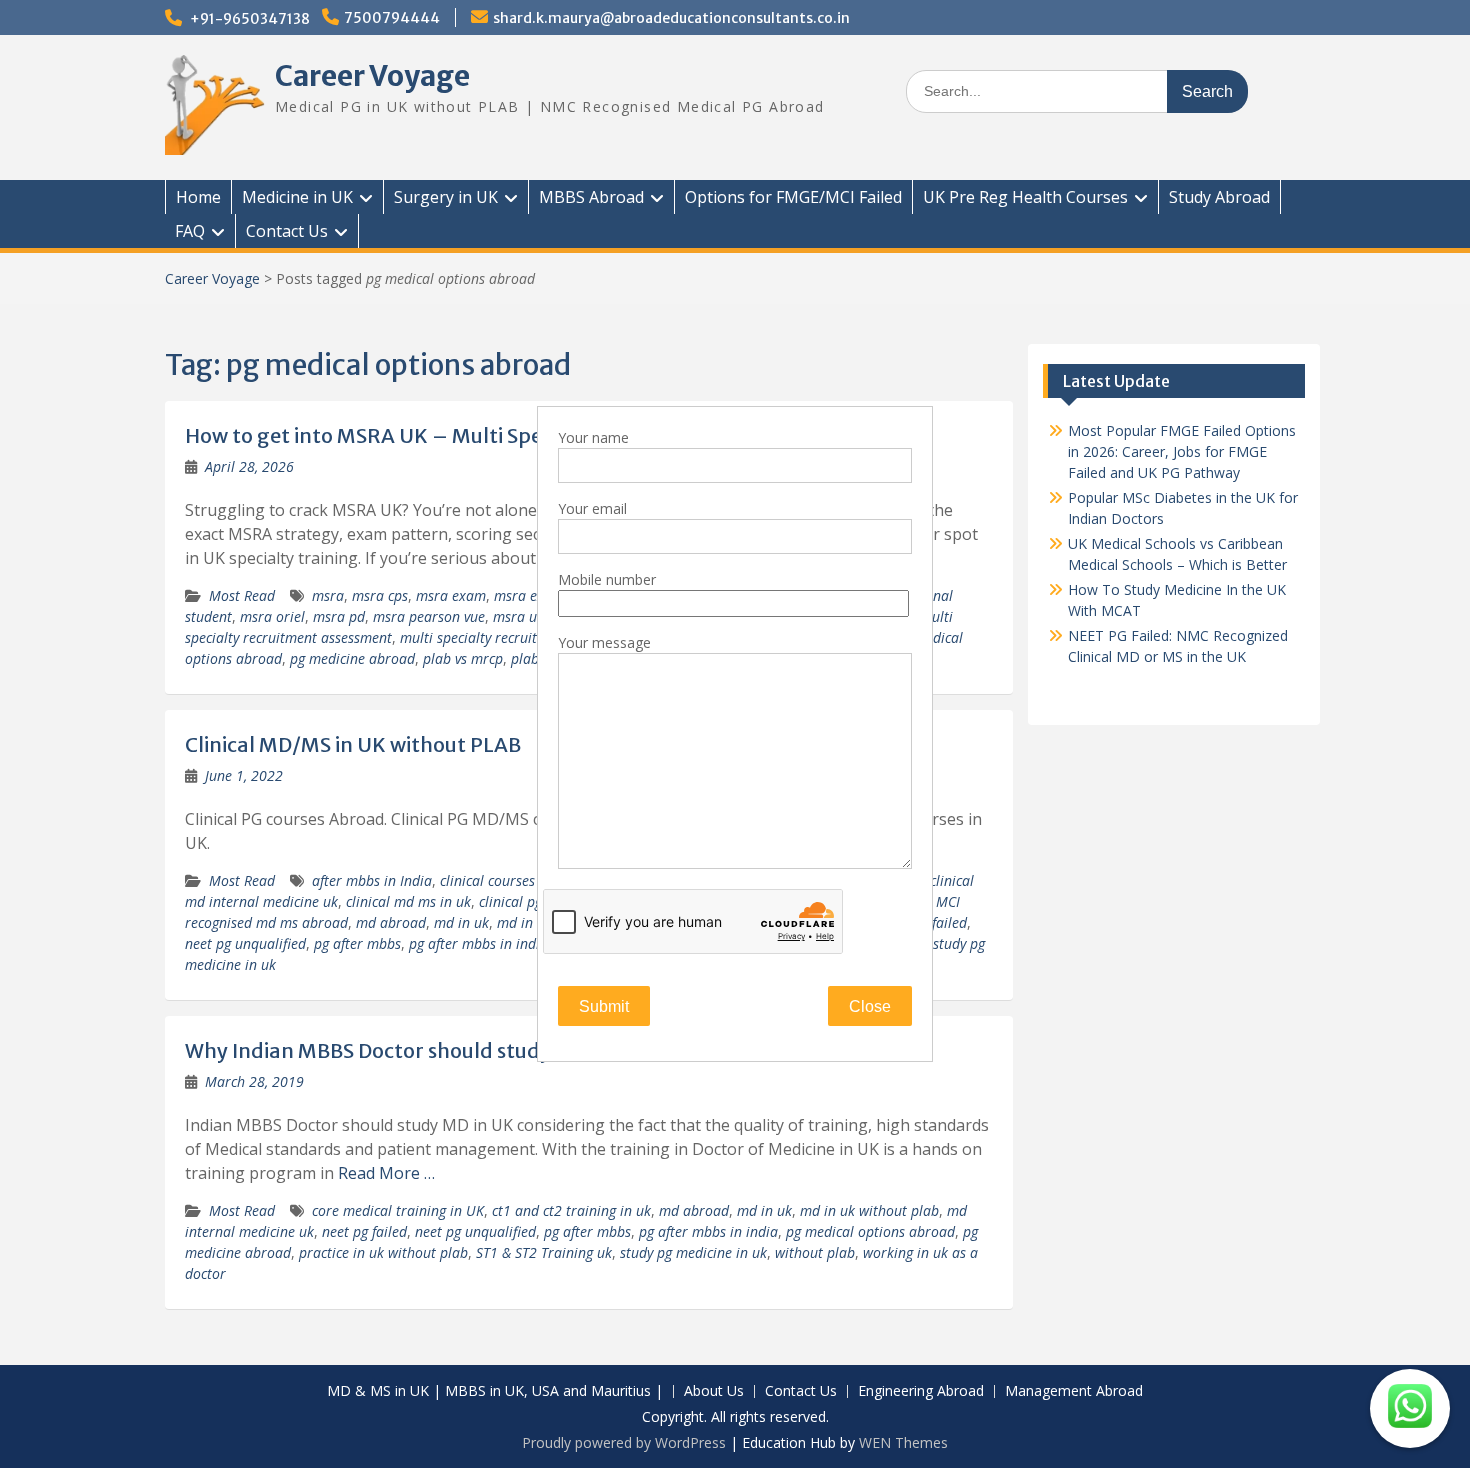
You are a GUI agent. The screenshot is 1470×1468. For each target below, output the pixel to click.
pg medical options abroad (870, 1231)
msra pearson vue (429, 616)
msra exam (451, 595)
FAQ (190, 231)
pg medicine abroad (352, 658)
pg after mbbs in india (478, 943)
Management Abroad (1074, 1391)
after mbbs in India (372, 880)
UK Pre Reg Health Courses (1025, 197)
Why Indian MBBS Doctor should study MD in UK (414, 1050)
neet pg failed (364, 1231)
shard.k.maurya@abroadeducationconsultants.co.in (671, 18)
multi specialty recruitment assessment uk (531, 637)
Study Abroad (1219, 197)
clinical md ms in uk (408, 901)
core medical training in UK (398, 1210)
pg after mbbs (357, 943)
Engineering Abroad (921, 1391)
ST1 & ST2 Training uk (544, 1252)
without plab (815, 1252)
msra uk (518, 616)
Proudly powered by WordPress (624, 1442)
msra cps (380, 595)
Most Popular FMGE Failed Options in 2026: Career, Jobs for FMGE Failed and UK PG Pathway (1182, 451)
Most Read (242, 595)
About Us (714, 1391)
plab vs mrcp (463, 658)
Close (870, 1006)
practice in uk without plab (383, 1252)
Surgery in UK (446, 197)
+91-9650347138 (250, 19)
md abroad (391, 922)
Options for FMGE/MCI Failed (793, 197)
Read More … (386, 1173)
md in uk (461, 922)
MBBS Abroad (591, 197)
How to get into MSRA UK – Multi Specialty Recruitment (453, 435)
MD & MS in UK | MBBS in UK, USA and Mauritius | (495, 1391)
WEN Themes (903, 1442)
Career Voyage (372, 76)
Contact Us (287, 231)
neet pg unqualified (245, 943)
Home (198, 197)
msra (328, 595)
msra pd (339, 616)
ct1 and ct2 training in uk (571, 1210)
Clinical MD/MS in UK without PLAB (353, 744)
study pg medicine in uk (693, 1252)
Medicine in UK (297, 197)
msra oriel (272, 616)
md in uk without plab (869, 1210)
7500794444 (392, 18)
